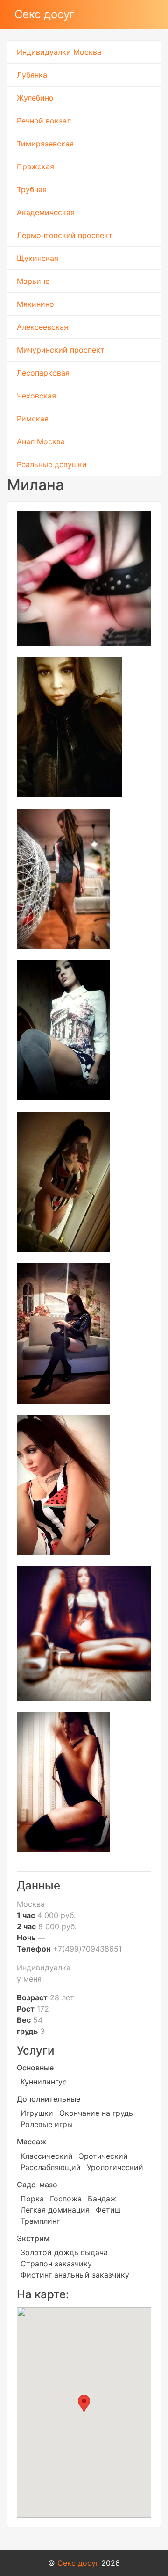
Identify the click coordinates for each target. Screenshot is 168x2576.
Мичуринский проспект (61, 350)
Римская (33, 419)
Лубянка (32, 75)
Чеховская (36, 396)
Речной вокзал (44, 121)
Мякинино (35, 304)
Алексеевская (42, 327)
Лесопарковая (43, 373)
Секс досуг (45, 14)
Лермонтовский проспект (65, 235)
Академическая (46, 212)
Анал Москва (41, 441)
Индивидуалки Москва (59, 52)
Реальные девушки (52, 464)
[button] (84, 2404)
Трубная (32, 189)
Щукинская (38, 258)
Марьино (33, 281)
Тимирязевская (45, 144)
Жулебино (35, 98)
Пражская (35, 166)
